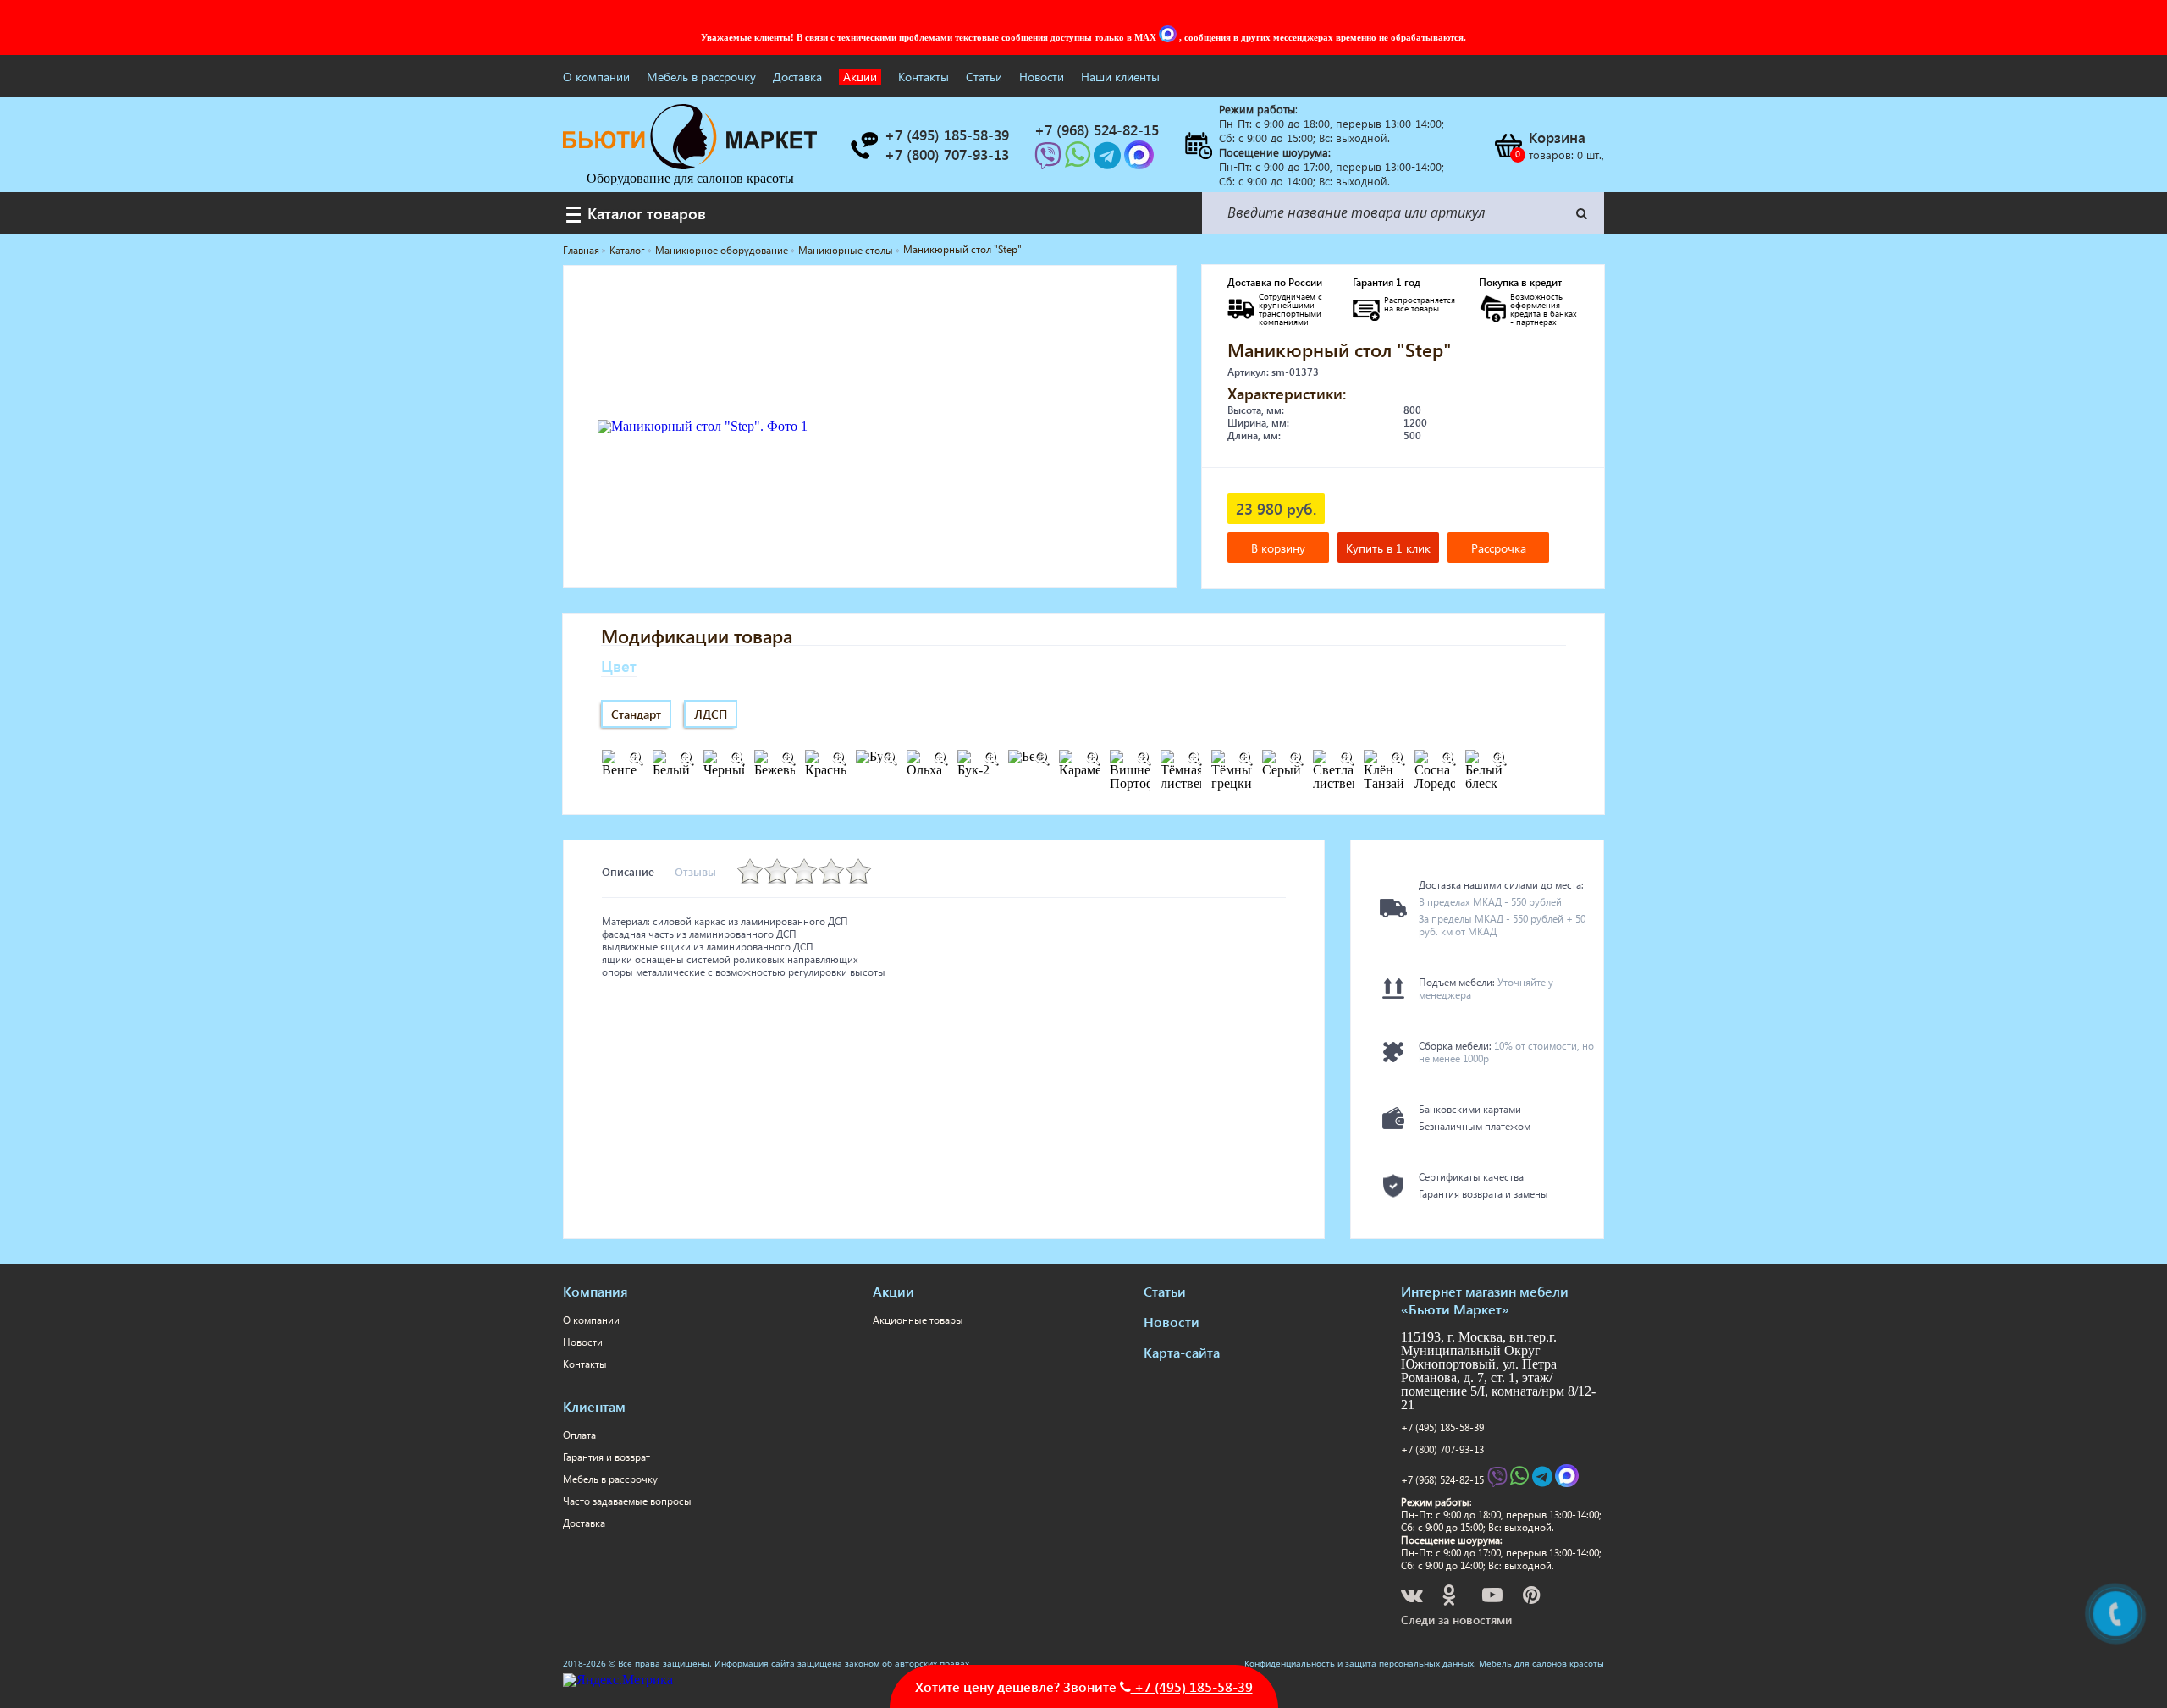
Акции (860, 77)
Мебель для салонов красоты (1541, 1663)
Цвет (619, 666)
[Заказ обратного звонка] (863, 146)
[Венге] (635, 758)
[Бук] (889, 758)
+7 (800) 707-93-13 (1442, 1449)
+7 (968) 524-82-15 (1442, 1480)
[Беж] (1041, 758)
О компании (596, 77)
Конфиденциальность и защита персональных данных (1359, 1663)
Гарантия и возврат (607, 1457)
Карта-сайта (1182, 1352)
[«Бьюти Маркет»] (690, 165)
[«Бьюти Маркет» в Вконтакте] (1413, 1598)
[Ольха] (940, 758)
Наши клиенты (1120, 77)
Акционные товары (918, 1320)
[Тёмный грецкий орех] (1244, 758)
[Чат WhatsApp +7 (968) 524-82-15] (1079, 160)
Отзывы (695, 871)
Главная (581, 250)
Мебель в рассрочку (701, 77)
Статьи (984, 77)
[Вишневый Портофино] (1143, 758)
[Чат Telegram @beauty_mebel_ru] (1109, 160)
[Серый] (1295, 758)
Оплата (579, 1435)
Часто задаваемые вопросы (627, 1501)
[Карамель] (1092, 758)
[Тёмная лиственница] (1194, 758)
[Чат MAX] (1169, 37)
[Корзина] (1508, 146)
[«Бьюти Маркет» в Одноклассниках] (1450, 1598)
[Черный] (736, 758)
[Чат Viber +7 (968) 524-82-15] (1050, 160)
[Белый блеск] (1498, 758)
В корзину (1278, 548)
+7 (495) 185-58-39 (1442, 1427)
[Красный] (838, 758)
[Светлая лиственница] (1346, 758)
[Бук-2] (990, 758)
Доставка (797, 77)
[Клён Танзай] (1397, 758)
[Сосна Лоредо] (1447, 758)
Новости (1042, 77)
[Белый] (686, 758)
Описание (628, 871)
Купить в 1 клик (1388, 548)
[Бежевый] (787, 758)
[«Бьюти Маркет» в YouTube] (1494, 1598)
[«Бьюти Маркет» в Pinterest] (1533, 1598)
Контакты (924, 77)
